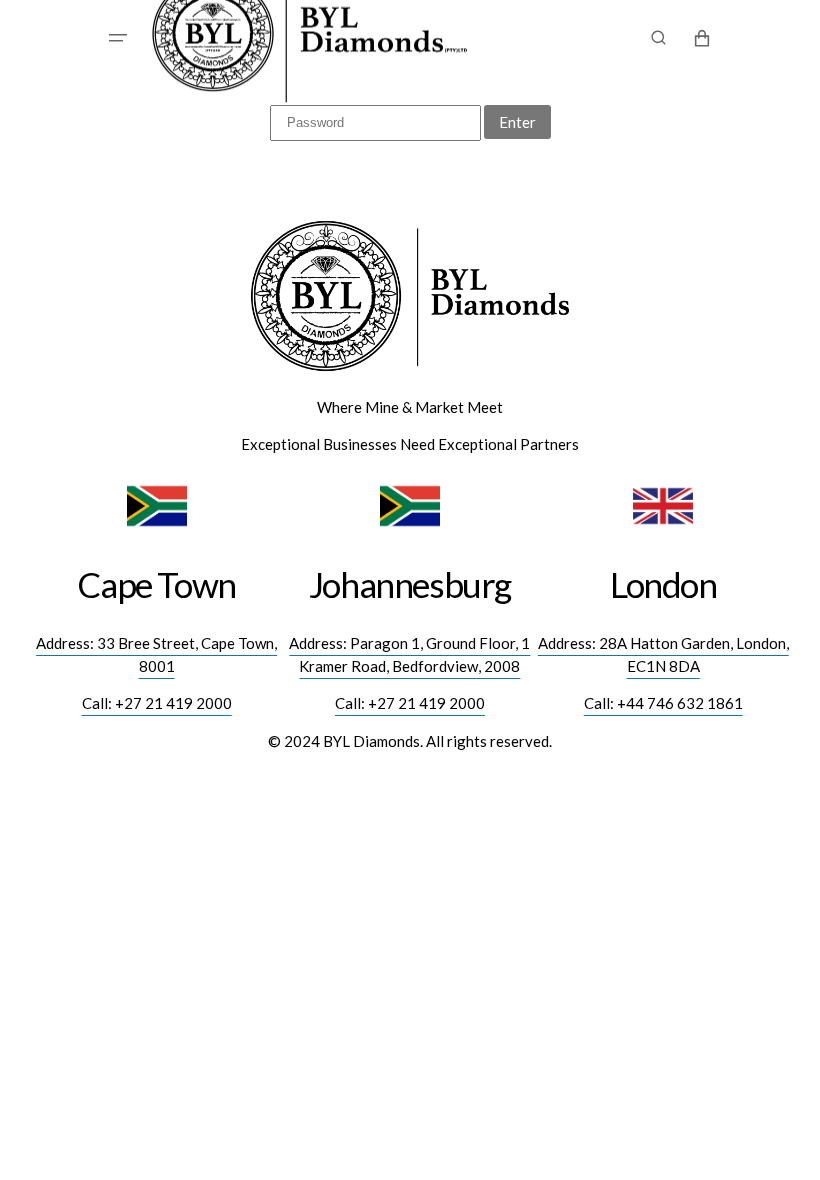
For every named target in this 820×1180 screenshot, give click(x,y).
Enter (517, 122)
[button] (118, 38)
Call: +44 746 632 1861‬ (663, 703)
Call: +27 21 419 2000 (157, 703)
